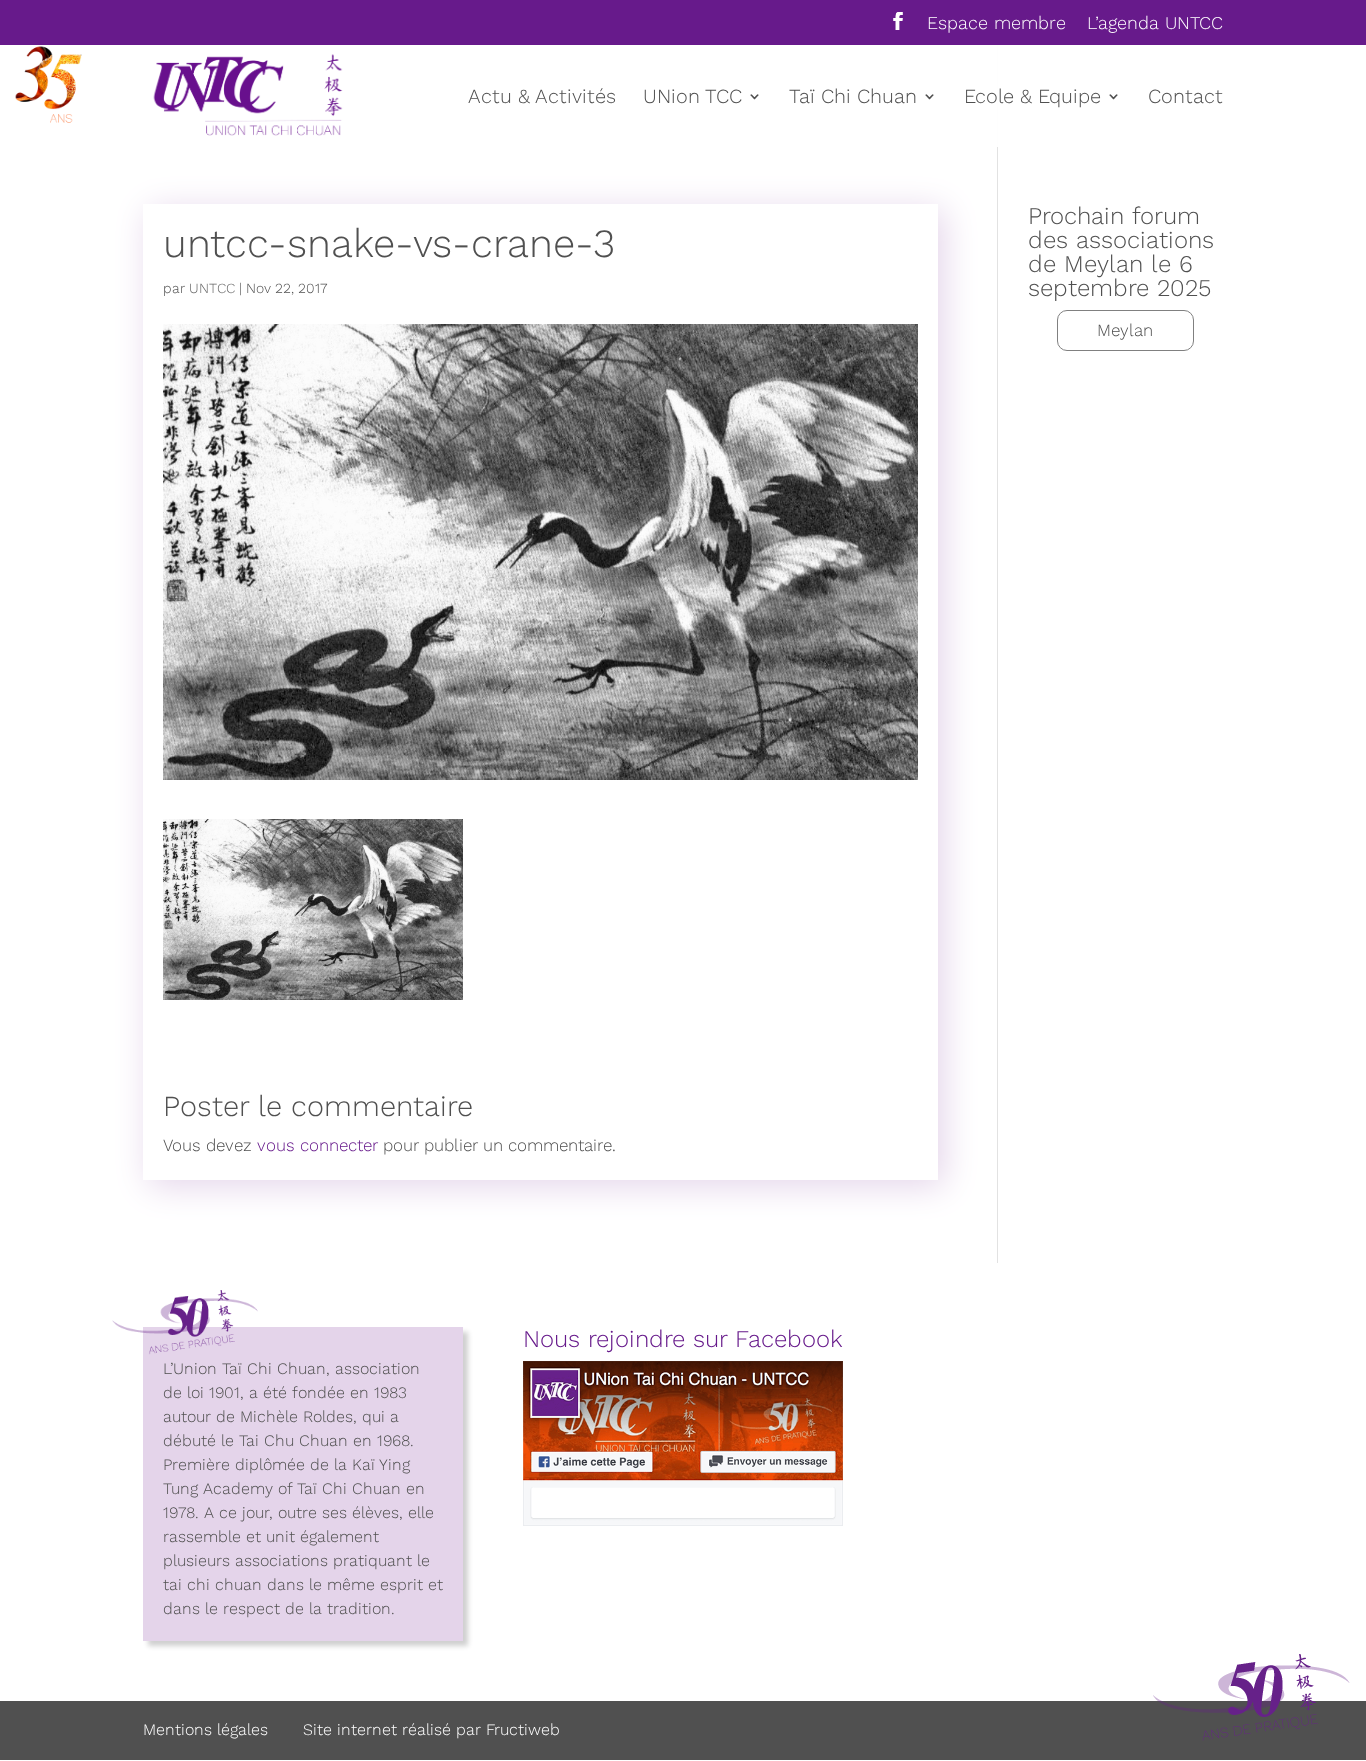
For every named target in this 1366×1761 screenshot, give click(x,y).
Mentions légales (205, 1729)
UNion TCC (692, 98)
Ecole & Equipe (1032, 98)
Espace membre (996, 23)
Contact (1185, 98)
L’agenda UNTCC (1155, 23)
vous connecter (317, 1145)
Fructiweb (523, 1729)
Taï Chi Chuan (853, 98)
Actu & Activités (542, 98)
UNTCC (212, 288)
